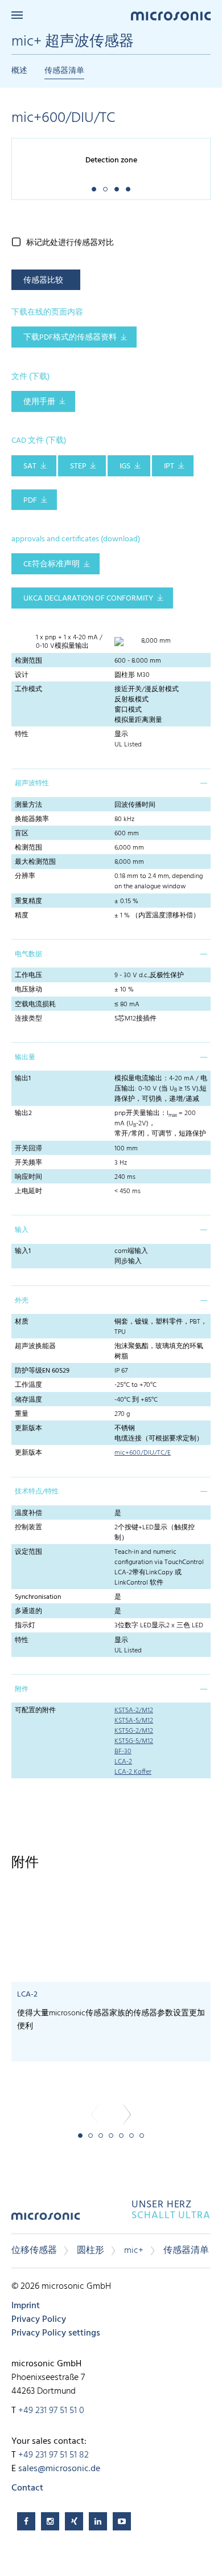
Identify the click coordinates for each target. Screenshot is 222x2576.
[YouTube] (122, 2521)
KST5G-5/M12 (134, 1741)
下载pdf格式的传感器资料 (70, 338)
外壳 (22, 1301)
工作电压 (28, 975)
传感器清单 (64, 71)
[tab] (111, 783)
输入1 (23, 1251)
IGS (125, 466)
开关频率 (28, 1163)
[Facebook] (26, 2521)
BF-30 (123, 1752)
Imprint (26, 2306)
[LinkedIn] (98, 2521)
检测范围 (28, 661)
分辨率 (25, 876)
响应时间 (28, 1177)
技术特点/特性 (37, 1492)
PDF (30, 501)
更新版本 (28, 1428)
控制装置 (28, 1528)
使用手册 (39, 402)
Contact (27, 2488)
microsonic (46, 2220)
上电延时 (28, 1191)
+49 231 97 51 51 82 (54, 2455)
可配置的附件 (35, 1710)
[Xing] (74, 2521)
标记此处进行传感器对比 (70, 243)
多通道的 (28, 1611)
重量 (22, 1414)
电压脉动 (28, 990)
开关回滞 (28, 1149)
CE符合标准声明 (52, 564)
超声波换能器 (35, 1346)
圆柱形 (91, 2251)
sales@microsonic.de (59, 2469)
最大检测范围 (35, 862)
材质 (22, 1322)
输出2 (23, 1113)
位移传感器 (34, 2251)
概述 (19, 71)
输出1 (23, 1079)
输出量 (25, 1058)
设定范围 (28, 1552)
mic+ (134, 2251)
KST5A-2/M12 (134, 1710)
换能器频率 (32, 819)
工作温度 (28, 1385)
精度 (22, 916)
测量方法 (28, 805)
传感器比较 (43, 281)
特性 (22, 734)
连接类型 (28, 1019)
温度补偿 (28, 1513)
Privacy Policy (39, 2320)
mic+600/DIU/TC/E (143, 1453)
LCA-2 (123, 1762)
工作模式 (28, 689)
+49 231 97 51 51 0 (51, 2411)
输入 (22, 1230)
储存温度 (28, 1400)
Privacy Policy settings (56, 2333)
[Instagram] (50, 2521)
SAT (30, 466)
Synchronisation (38, 1597)
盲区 (22, 834)
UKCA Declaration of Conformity (88, 599)
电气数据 (28, 954)
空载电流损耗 (35, 1005)
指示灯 (25, 1626)
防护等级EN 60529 (42, 1371)
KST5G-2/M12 (134, 1731)
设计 (22, 675)
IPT (169, 466)
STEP (78, 466)
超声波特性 (32, 783)
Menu (17, 15)
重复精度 (28, 901)
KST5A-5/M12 (134, 1721)
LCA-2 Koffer (133, 1772)
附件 (22, 1689)
